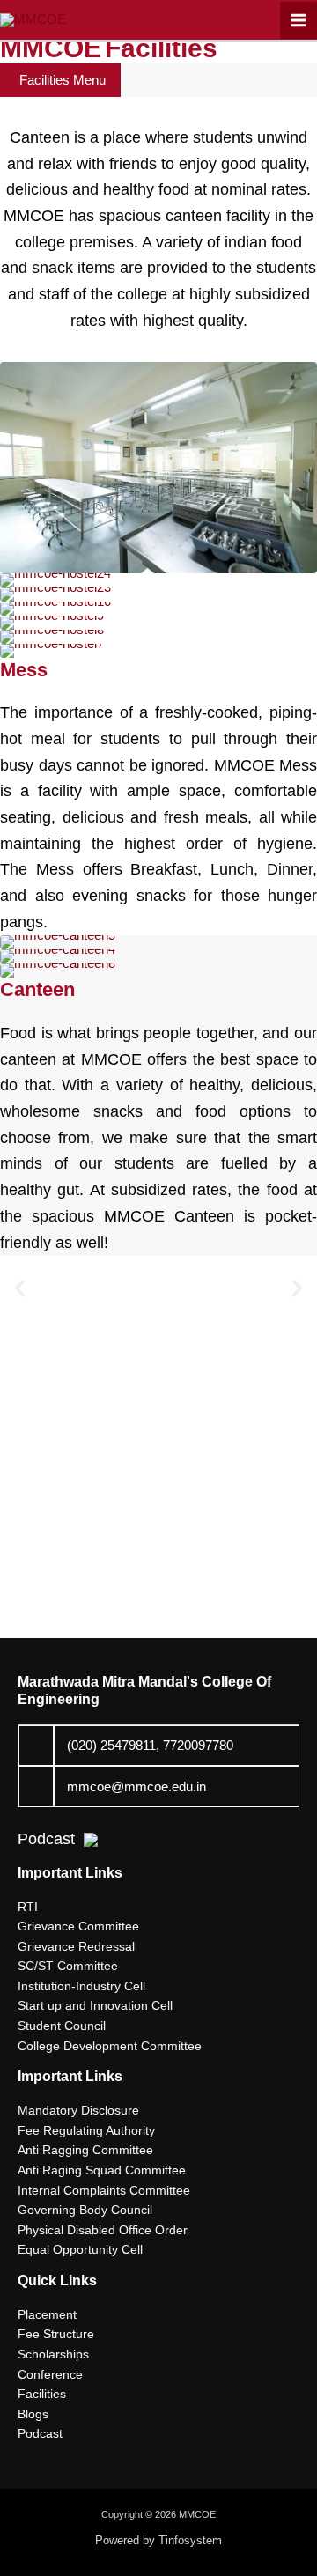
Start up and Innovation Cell (95, 2006)
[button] (20, 1288)
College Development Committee (110, 2046)
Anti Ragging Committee (85, 2150)
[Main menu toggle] (299, 20)
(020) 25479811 (111, 1746)
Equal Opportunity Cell (80, 2250)
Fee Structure (56, 2334)
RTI (28, 1907)
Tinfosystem (190, 2540)
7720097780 (198, 1746)
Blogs (33, 2414)
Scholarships (53, 2355)
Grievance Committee (78, 1926)
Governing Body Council (85, 2210)
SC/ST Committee (68, 1966)
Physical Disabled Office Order (103, 2230)
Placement (47, 2315)
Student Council (62, 2026)
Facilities (42, 2394)
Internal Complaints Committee (104, 2191)
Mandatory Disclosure (78, 2111)
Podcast (46, 1839)
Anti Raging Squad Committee (102, 2170)
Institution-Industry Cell (81, 1986)
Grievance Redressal (76, 1947)
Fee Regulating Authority (86, 2131)
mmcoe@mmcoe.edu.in (136, 1787)
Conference (50, 2375)
